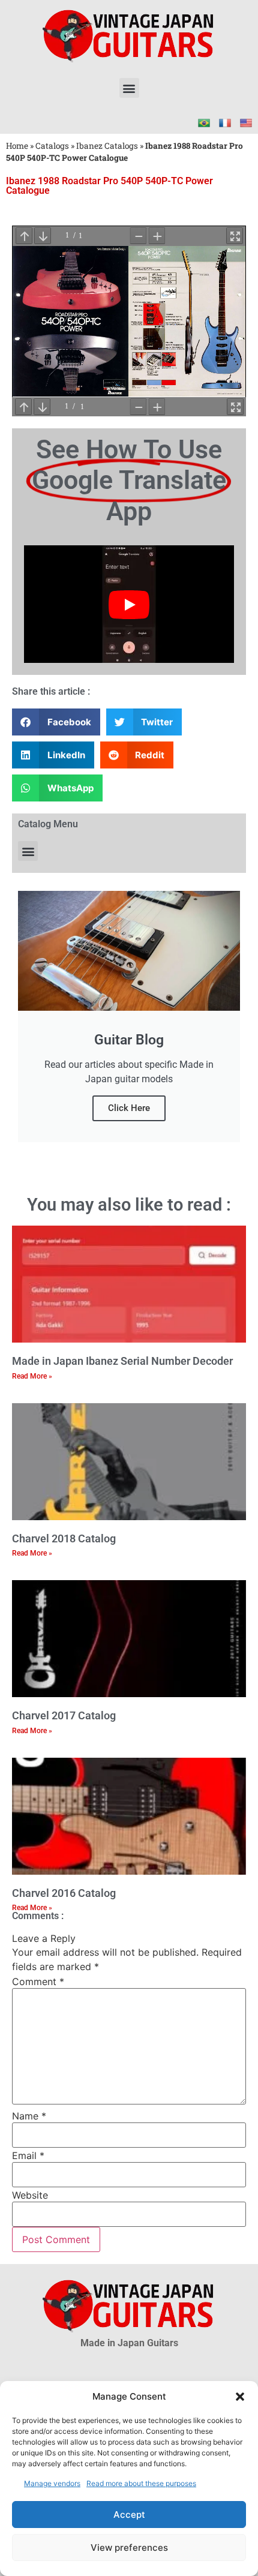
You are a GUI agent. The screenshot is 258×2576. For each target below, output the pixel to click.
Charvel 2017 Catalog (64, 1715)
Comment (38, 1981)
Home (17, 146)
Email (28, 2155)
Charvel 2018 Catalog (64, 1538)
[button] (240, 2397)
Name (29, 2116)
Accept (129, 2515)
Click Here (129, 1108)
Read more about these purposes (141, 2483)
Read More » (32, 1376)
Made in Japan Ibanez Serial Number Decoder (122, 1361)
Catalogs (52, 146)
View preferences (129, 2548)
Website (30, 2195)
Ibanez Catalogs (107, 146)
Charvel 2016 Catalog (64, 1893)
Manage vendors (52, 2483)
